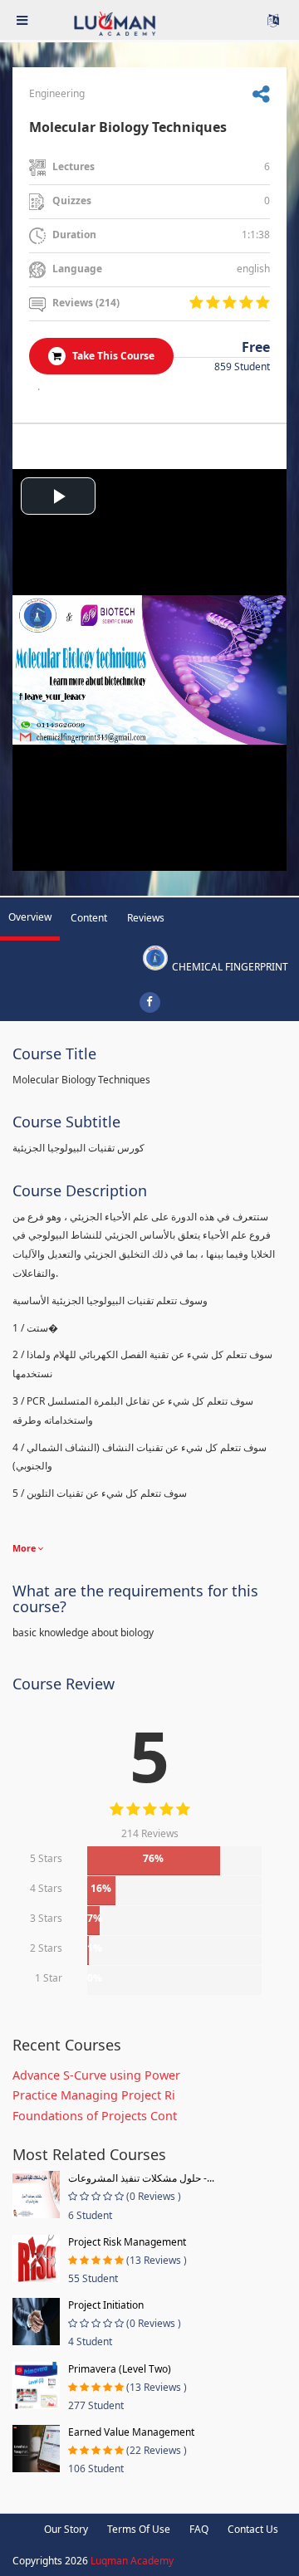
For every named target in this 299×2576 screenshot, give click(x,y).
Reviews (146, 918)
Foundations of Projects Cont (95, 2116)
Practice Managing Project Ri (94, 2095)
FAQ (199, 2529)
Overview (30, 917)
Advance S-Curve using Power (96, 2075)
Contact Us (253, 2529)
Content (89, 918)
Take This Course (112, 356)
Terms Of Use (139, 2529)
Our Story (66, 2529)
